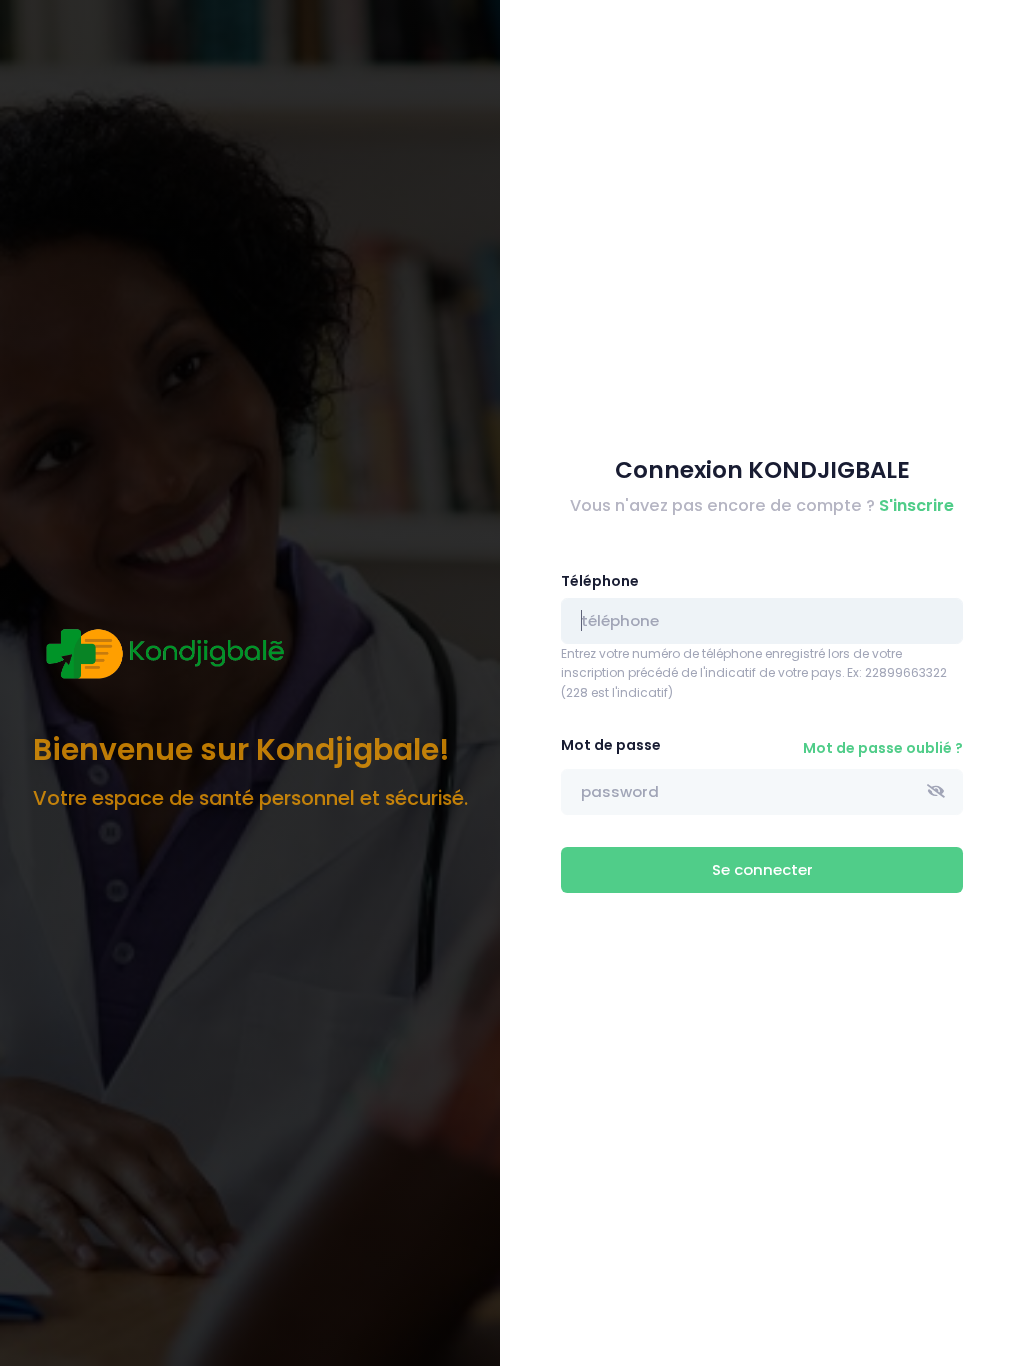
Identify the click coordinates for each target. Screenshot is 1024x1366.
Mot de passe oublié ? (883, 748)
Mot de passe (611, 745)
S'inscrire (916, 505)
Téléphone (600, 581)
